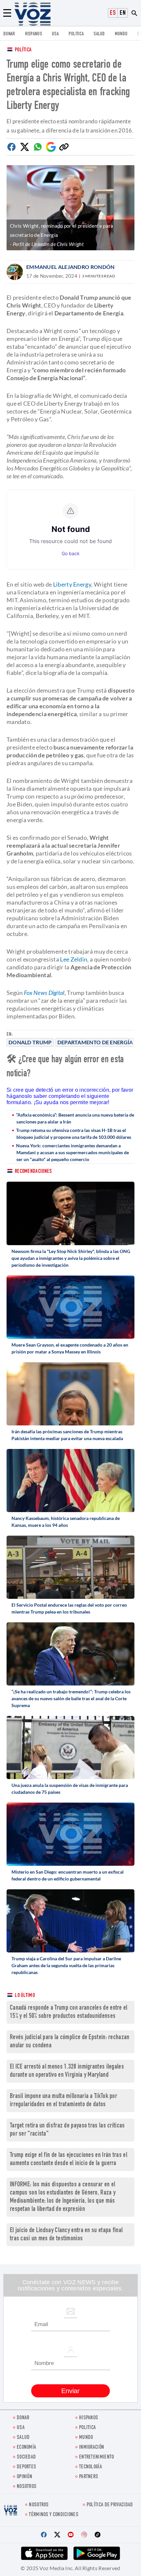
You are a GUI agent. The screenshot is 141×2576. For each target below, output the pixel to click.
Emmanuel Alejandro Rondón (70, 267)
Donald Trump (30, 1042)
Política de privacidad (110, 2505)
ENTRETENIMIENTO (97, 2457)
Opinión (24, 2477)
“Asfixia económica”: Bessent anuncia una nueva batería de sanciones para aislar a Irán (75, 1118)
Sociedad (26, 2457)
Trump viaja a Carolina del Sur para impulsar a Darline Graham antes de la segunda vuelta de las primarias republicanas (66, 1965)
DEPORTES (26, 2467)
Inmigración (91, 2448)
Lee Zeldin (74, 959)
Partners (89, 2477)
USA (55, 34)
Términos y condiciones (54, 2515)
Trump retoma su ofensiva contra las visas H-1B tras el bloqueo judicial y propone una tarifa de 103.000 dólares (74, 1134)
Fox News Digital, (45, 993)
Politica (76, 34)
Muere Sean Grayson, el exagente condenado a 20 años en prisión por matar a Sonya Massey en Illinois (70, 1348)
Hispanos (33, 34)
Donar (9, 34)
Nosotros (27, 2487)
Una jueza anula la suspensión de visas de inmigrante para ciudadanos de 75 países (70, 1789)
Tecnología (91, 2467)
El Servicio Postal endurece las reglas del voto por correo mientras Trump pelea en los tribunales (69, 1608)
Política (23, 50)
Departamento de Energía (95, 1042)
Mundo (121, 34)
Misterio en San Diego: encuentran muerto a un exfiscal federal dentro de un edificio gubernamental (68, 1875)
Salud (99, 34)
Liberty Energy (72, 584)
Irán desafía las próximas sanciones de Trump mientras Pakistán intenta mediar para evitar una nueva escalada (67, 1435)
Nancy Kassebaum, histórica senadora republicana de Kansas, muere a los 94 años (66, 1522)
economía (26, 2448)
